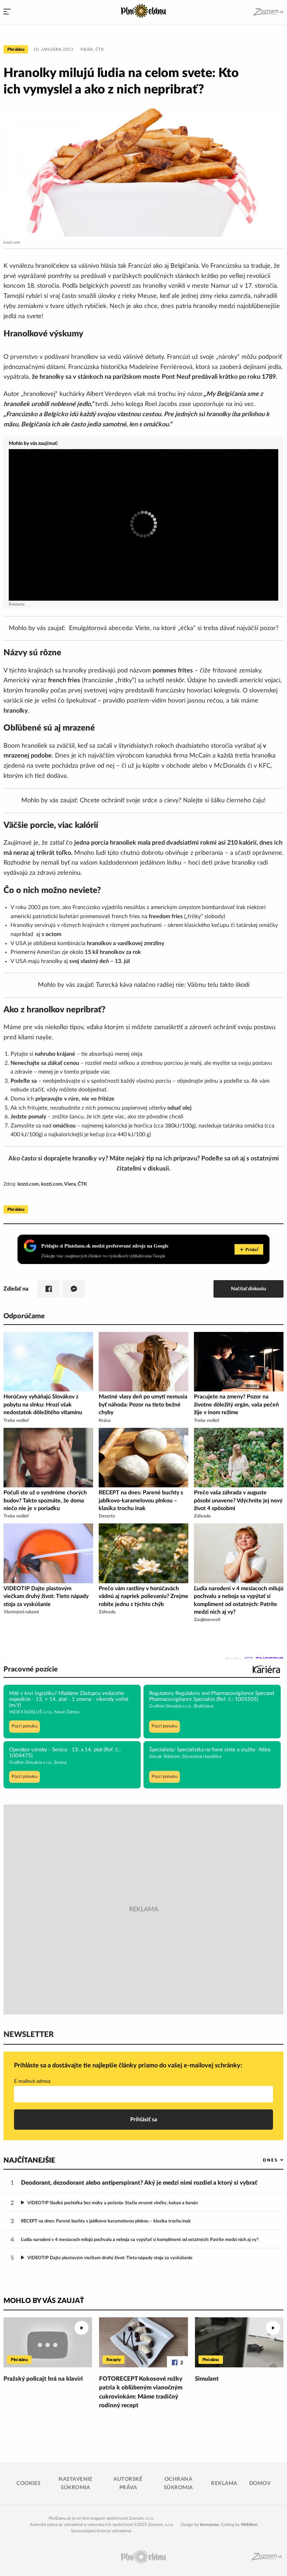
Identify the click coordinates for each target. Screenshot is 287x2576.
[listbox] (262, 2160)
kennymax (209, 2525)
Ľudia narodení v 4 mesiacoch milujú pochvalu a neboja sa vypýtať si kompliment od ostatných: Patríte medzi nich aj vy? (140, 2240)
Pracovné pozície (31, 1669)
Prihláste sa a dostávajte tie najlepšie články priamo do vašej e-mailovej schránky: (128, 2066)
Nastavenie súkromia (75, 2483)
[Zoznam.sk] (268, 12)
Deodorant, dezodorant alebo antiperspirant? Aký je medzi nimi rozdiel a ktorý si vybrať (139, 2183)
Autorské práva (128, 2483)
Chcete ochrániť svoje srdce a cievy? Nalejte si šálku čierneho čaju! (173, 801)
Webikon (249, 2525)
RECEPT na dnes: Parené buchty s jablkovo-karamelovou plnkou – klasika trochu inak (106, 2221)
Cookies (29, 2483)
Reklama (224, 2483)
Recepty (114, 2360)
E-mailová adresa (32, 2081)
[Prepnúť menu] (7, 12)
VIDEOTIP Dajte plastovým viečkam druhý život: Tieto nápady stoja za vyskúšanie (110, 2258)
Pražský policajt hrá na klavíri (43, 2379)
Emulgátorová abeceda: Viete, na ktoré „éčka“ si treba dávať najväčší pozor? (174, 628)
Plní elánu (16, 49)
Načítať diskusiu (248, 1289)
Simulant (207, 2379)
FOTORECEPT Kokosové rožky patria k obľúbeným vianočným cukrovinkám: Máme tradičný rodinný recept (141, 2392)
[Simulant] (239, 2342)
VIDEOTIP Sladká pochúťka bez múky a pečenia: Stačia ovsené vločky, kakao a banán (113, 2203)
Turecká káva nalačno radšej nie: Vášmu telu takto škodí (173, 985)
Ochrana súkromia (178, 2483)
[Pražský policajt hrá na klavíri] (48, 2342)
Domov (260, 2483)
